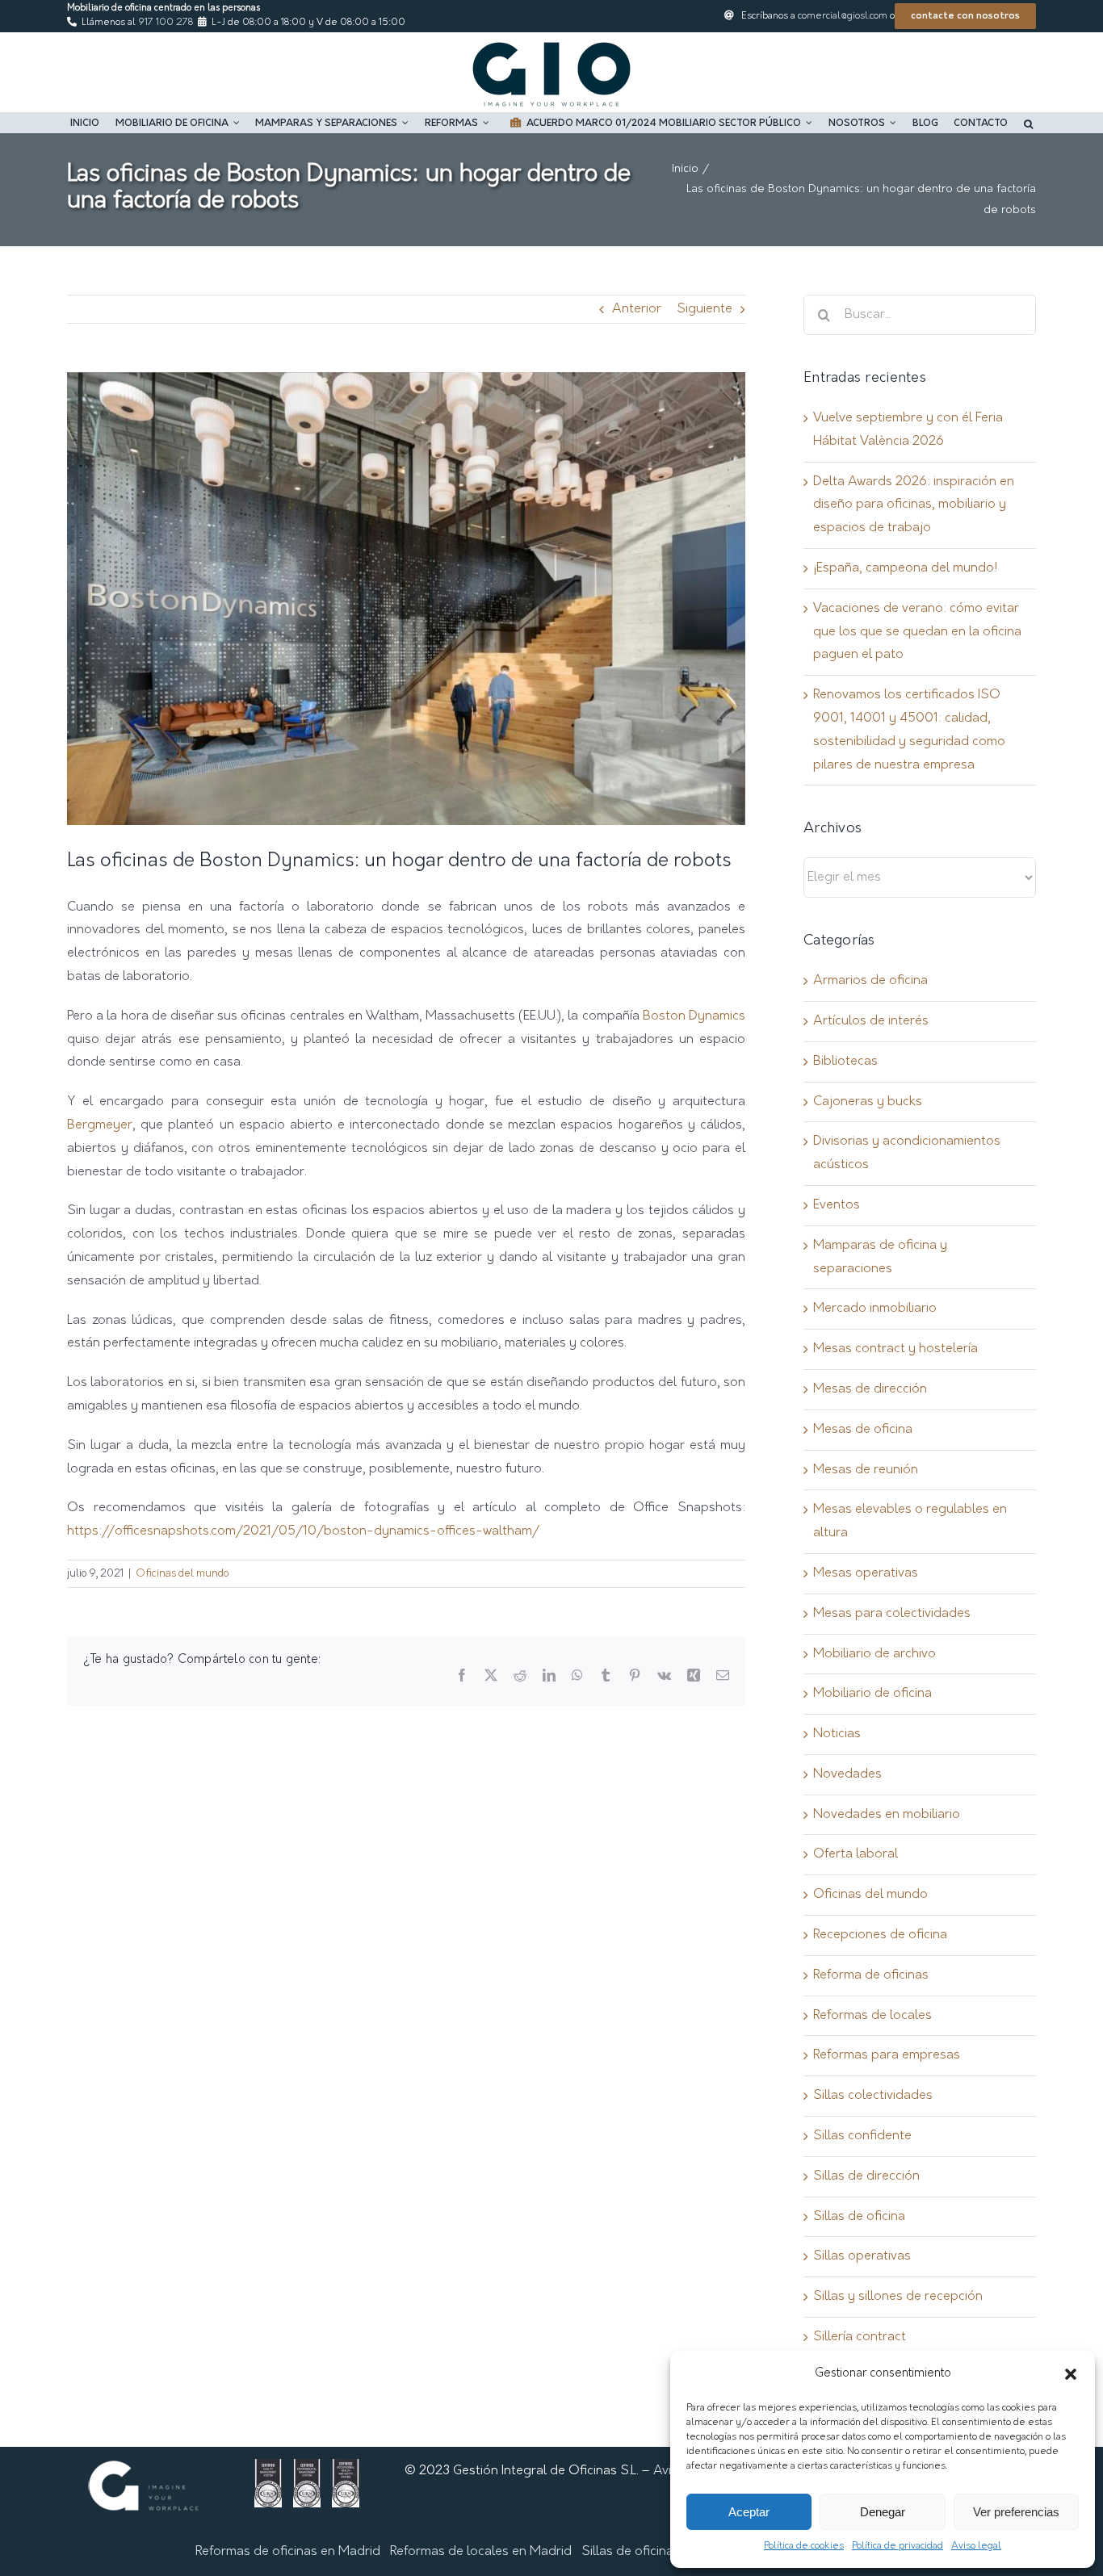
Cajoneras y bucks (868, 1102)
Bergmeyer (100, 1125)
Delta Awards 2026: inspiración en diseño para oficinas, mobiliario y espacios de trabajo (914, 505)
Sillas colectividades (873, 2096)
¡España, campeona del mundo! (905, 568)
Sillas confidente (862, 2136)
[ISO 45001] (346, 2470)
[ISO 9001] (268, 2470)
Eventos (837, 1205)
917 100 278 (166, 23)
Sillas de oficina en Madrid (659, 2552)
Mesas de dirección (870, 1389)
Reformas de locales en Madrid (481, 2552)
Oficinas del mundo (182, 1574)
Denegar (883, 2512)
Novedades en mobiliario (887, 1815)
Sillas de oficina (859, 2217)
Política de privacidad (897, 2546)
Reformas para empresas (887, 2055)
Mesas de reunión (866, 1470)
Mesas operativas (866, 1573)
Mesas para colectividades (892, 1614)
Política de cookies (804, 2546)
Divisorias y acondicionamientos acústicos (907, 1153)
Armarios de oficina (870, 981)
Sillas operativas (862, 2256)
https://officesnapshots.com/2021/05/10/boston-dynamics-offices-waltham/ (303, 1531)
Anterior (637, 309)
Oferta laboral (856, 1854)
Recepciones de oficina (880, 1935)
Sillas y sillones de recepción (898, 2297)
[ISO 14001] (307, 2470)
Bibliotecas (845, 1062)
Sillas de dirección (866, 2176)
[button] (1071, 2374)
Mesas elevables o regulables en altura (910, 1521)
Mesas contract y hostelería (895, 1349)
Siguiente (705, 309)
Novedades (847, 1774)
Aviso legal (976, 2546)
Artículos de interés (871, 1021)
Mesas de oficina (863, 1430)
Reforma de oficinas (871, 1975)
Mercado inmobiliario (875, 1309)
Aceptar (749, 2512)
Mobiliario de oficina (872, 1694)
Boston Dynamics (694, 1016)
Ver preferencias (1016, 2512)
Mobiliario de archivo (874, 1654)
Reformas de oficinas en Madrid (288, 2552)
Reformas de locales (872, 2016)
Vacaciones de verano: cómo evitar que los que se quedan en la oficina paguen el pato (917, 632)
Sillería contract (860, 2337)
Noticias (837, 1734)
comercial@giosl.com (843, 16)
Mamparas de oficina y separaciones (880, 1257)
